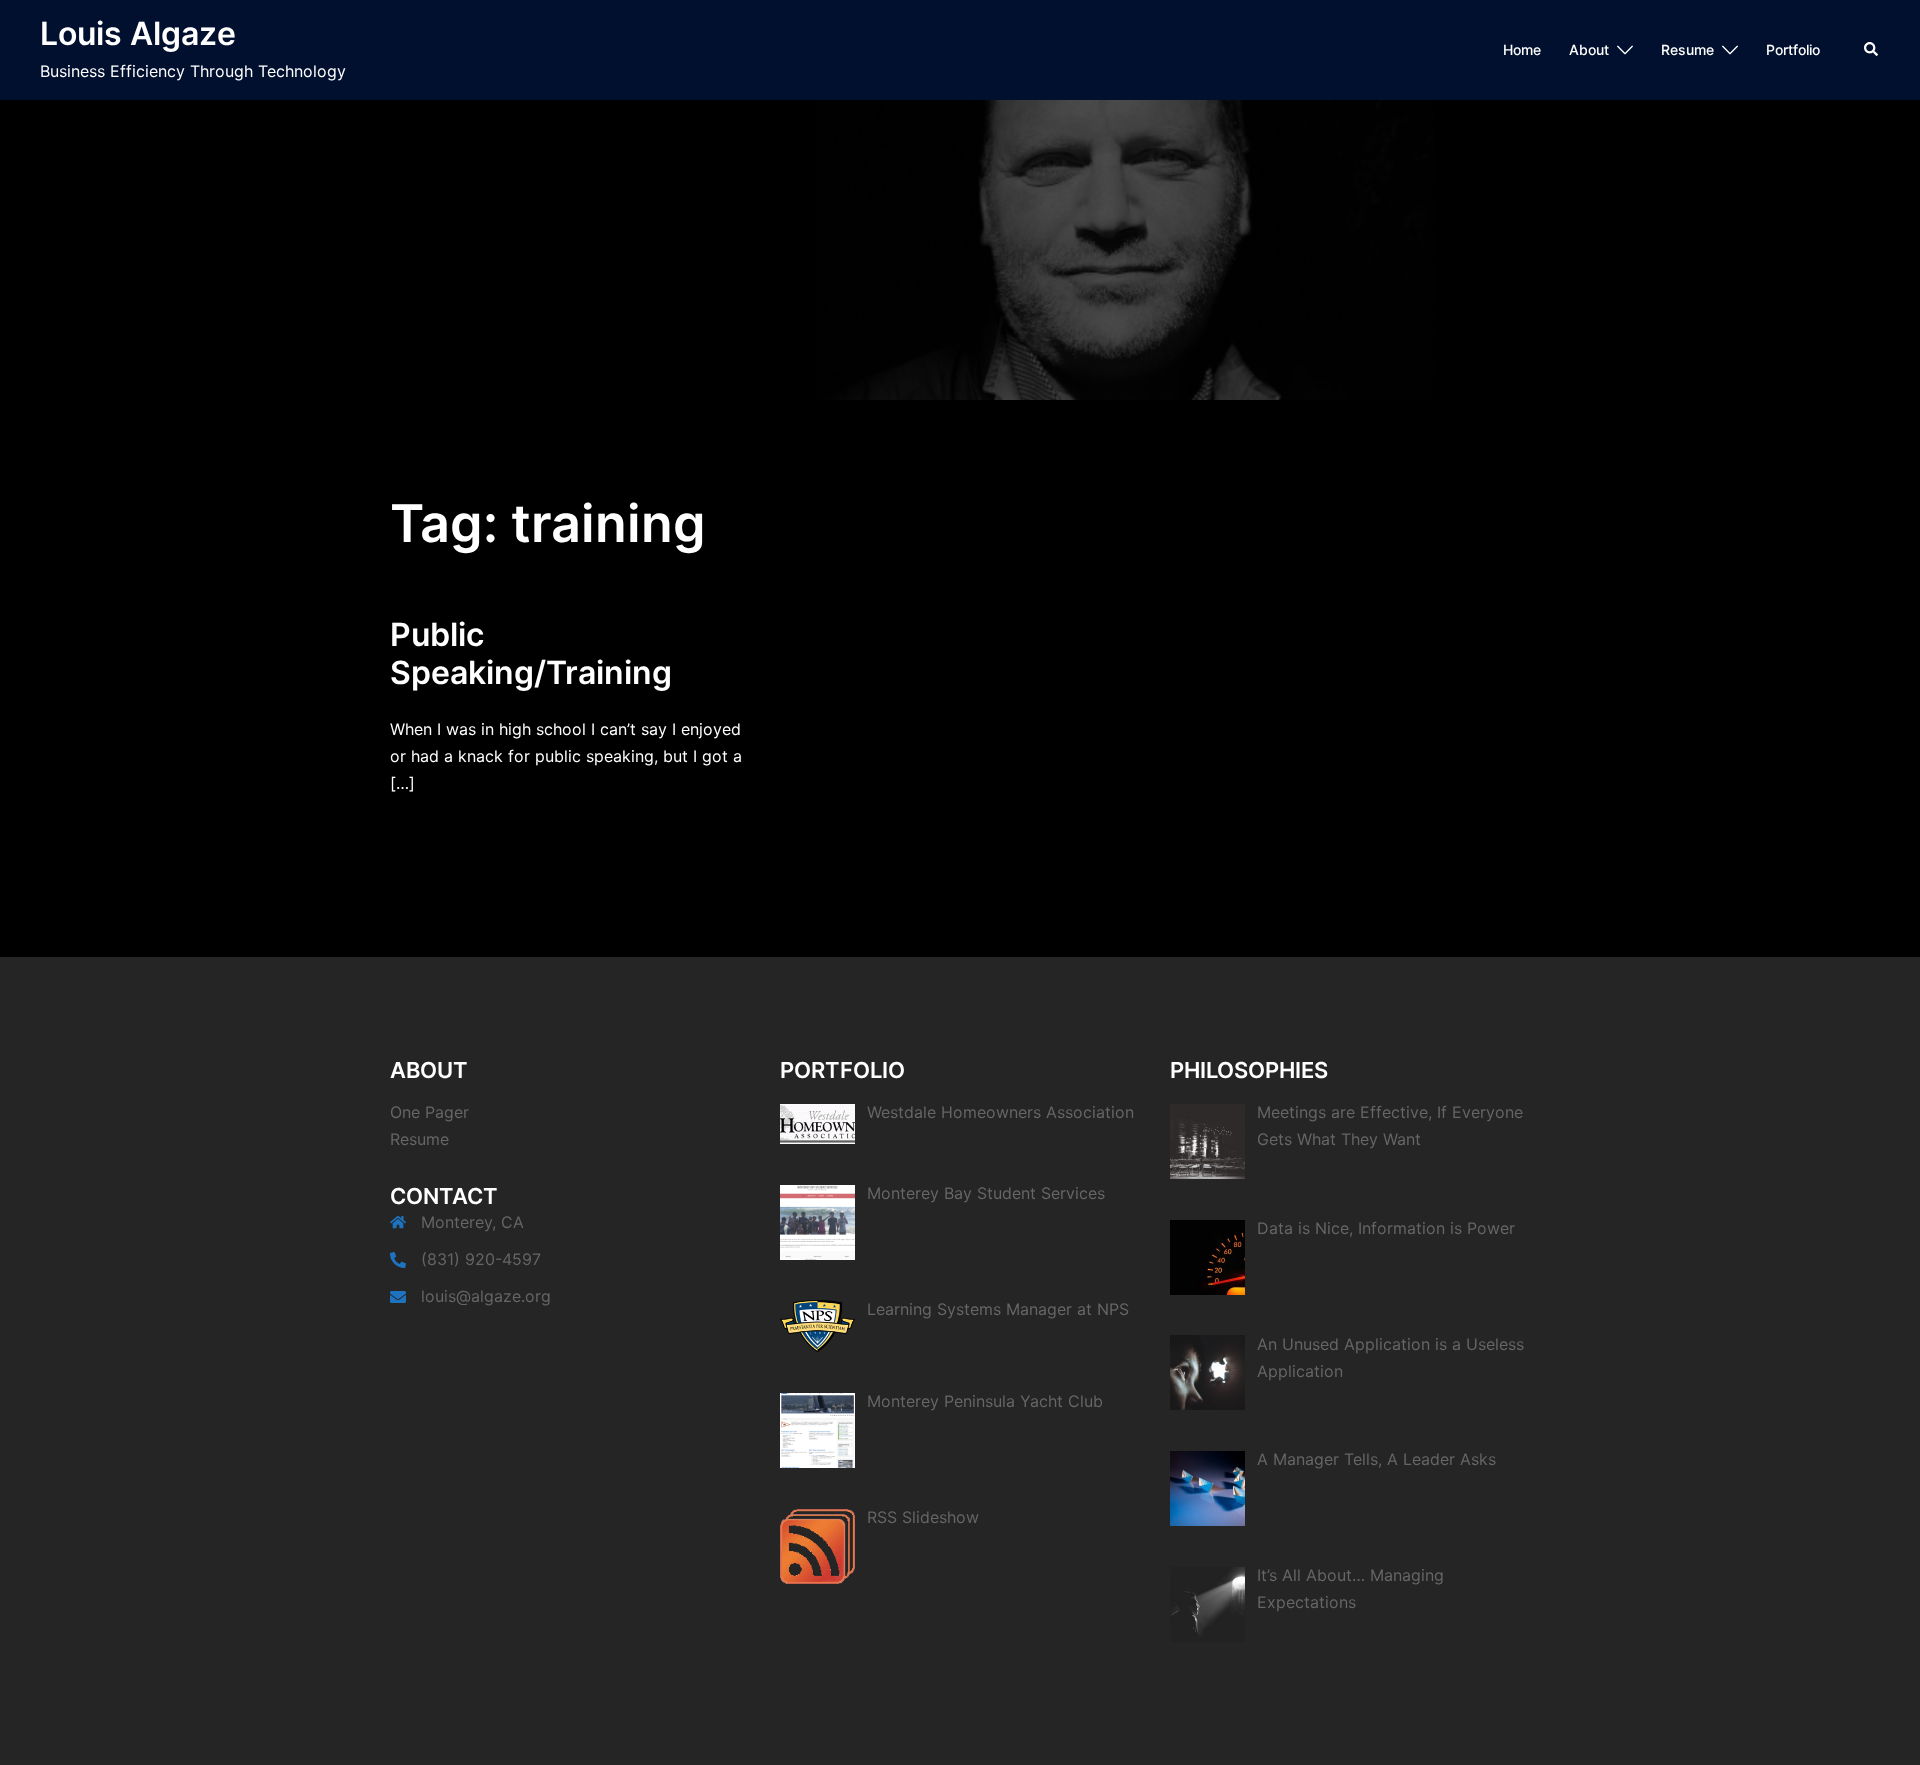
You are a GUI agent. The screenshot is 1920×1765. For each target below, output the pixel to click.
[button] (1872, 50)
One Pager (429, 1112)
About (1589, 49)
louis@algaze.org (486, 1296)
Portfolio (1793, 49)
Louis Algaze (138, 33)
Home (1522, 49)
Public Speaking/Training (531, 653)
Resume (1687, 49)
